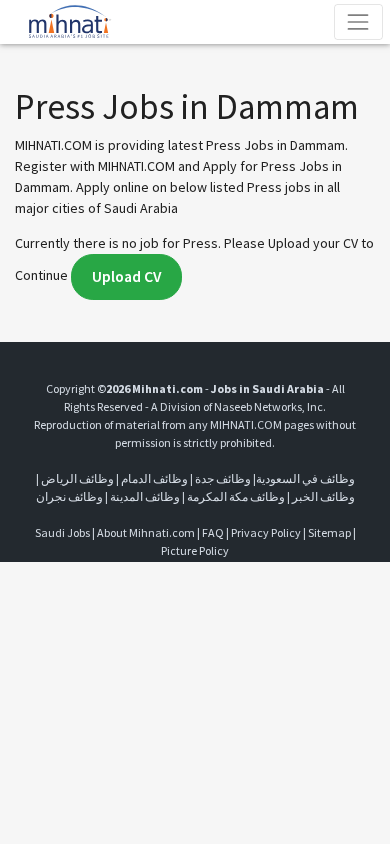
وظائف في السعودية (305, 478)
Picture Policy (195, 550)
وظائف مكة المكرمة (236, 496)
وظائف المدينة (145, 496)
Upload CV (126, 276)
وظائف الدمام (154, 478)
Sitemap (329, 532)
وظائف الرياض (77, 478)
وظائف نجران (69, 496)
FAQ (213, 532)
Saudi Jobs (62, 532)
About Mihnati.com (147, 532)
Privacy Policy (266, 532)
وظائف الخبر (323, 496)
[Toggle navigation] (358, 21)
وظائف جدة (223, 478)
